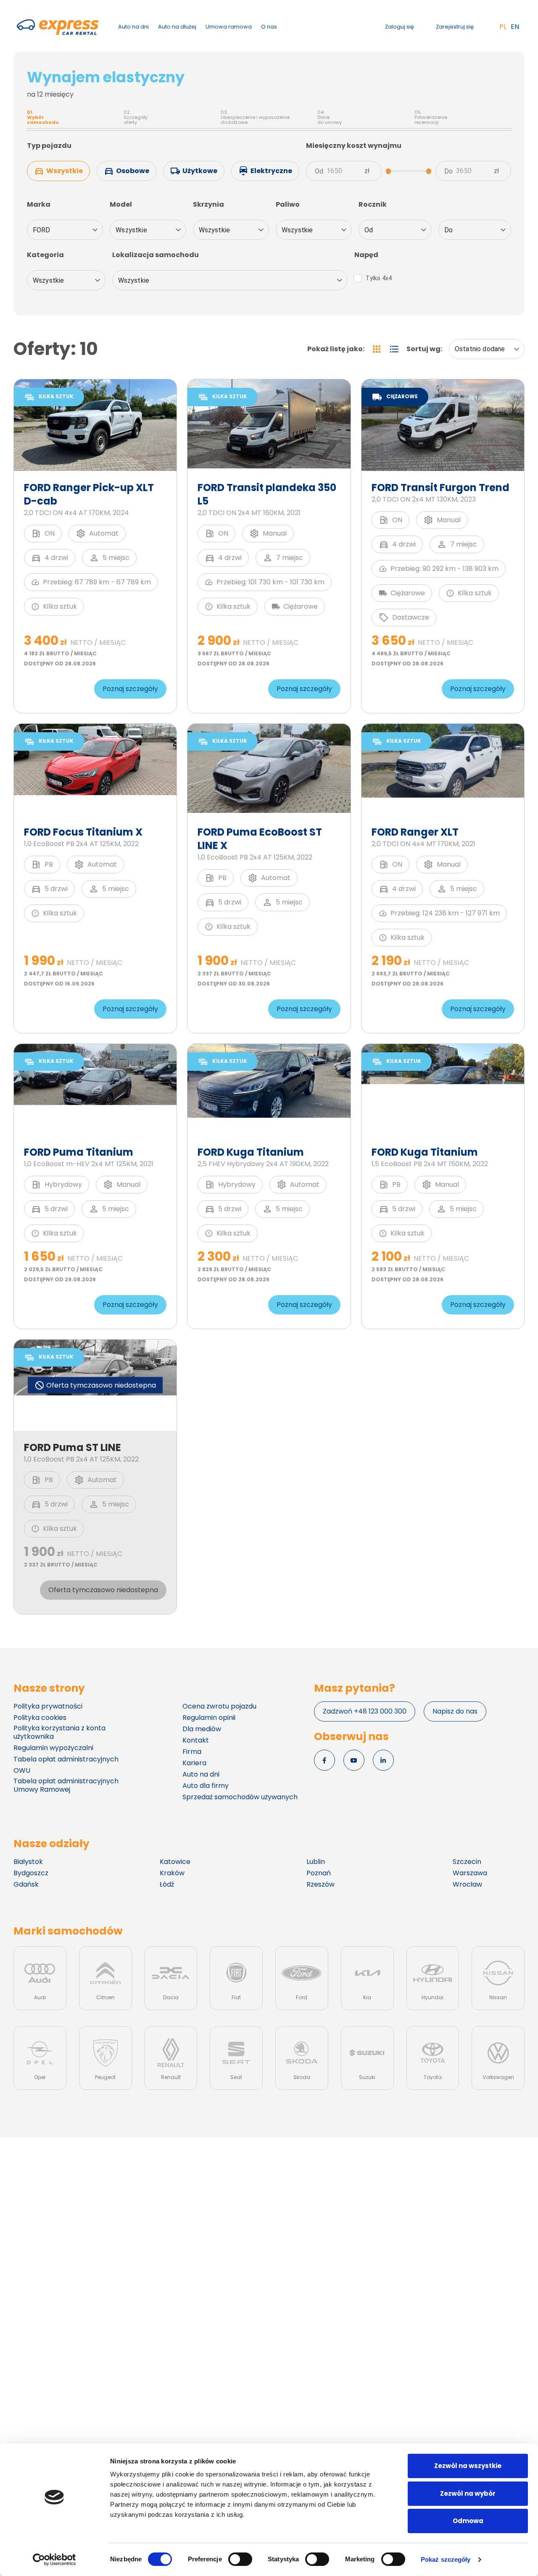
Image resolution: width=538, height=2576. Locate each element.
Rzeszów (320, 1885)
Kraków (172, 1873)
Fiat (236, 1978)
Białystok (28, 1862)
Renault (171, 2058)
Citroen (105, 1978)
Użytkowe (200, 171)
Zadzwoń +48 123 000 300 (365, 1711)
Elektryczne (271, 171)
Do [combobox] (448, 230)
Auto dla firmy (206, 1786)
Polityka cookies (40, 1718)
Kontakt (196, 1740)
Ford (302, 1978)
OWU (22, 1771)
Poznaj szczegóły (130, 689)
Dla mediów (202, 1729)
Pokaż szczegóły (446, 2559)
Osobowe (133, 171)
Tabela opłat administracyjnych (66, 1759)
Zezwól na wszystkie (468, 2466)
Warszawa (470, 1873)
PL (503, 27)
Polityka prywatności (48, 1706)
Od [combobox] (369, 230)
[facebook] (324, 1760)
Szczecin (467, 1862)
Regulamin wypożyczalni (53, 1748)
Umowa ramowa (229, 27)
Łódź (167, 1885)
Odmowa (468, 2521)
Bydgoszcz (31, 1873)
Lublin (316, 1862)
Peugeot (105, 2058)
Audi (40, 1978)
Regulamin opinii (209, 1718)
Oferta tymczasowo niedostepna (103, 1590)
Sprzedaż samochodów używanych (240, 1797)
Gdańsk (26, 1885)
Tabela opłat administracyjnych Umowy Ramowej (66, 1785)
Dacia (171, 1978)
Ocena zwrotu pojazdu (219, 1706)
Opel (40, 2058)
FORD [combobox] (42, 230)
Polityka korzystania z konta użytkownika (59, 1732)
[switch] (240, 2559)
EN (515, 27)
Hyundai (433, 1978)
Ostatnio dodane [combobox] (480, 349)
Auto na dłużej (177, 27)
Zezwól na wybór (468, 2493)
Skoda (302, 2058)
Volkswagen (498, 2058)
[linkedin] (383, 1760)
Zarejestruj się (455, 27)
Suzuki (367, 2058)
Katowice (175, 1862)
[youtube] (354, 1760)
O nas (269, 27)
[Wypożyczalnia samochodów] (58, 27)
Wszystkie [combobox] (131, 230)
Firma (192, 1752)
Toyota (433, 2058)
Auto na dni (133, 27)
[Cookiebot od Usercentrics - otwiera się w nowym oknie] (54, 2560)
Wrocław (467, 1885)
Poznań (319, 1873)
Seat (236, 2058)
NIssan (498, 1978)
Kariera (194, 1763)
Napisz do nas (455, 1711)
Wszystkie (65, 171)
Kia (367, 1978)
